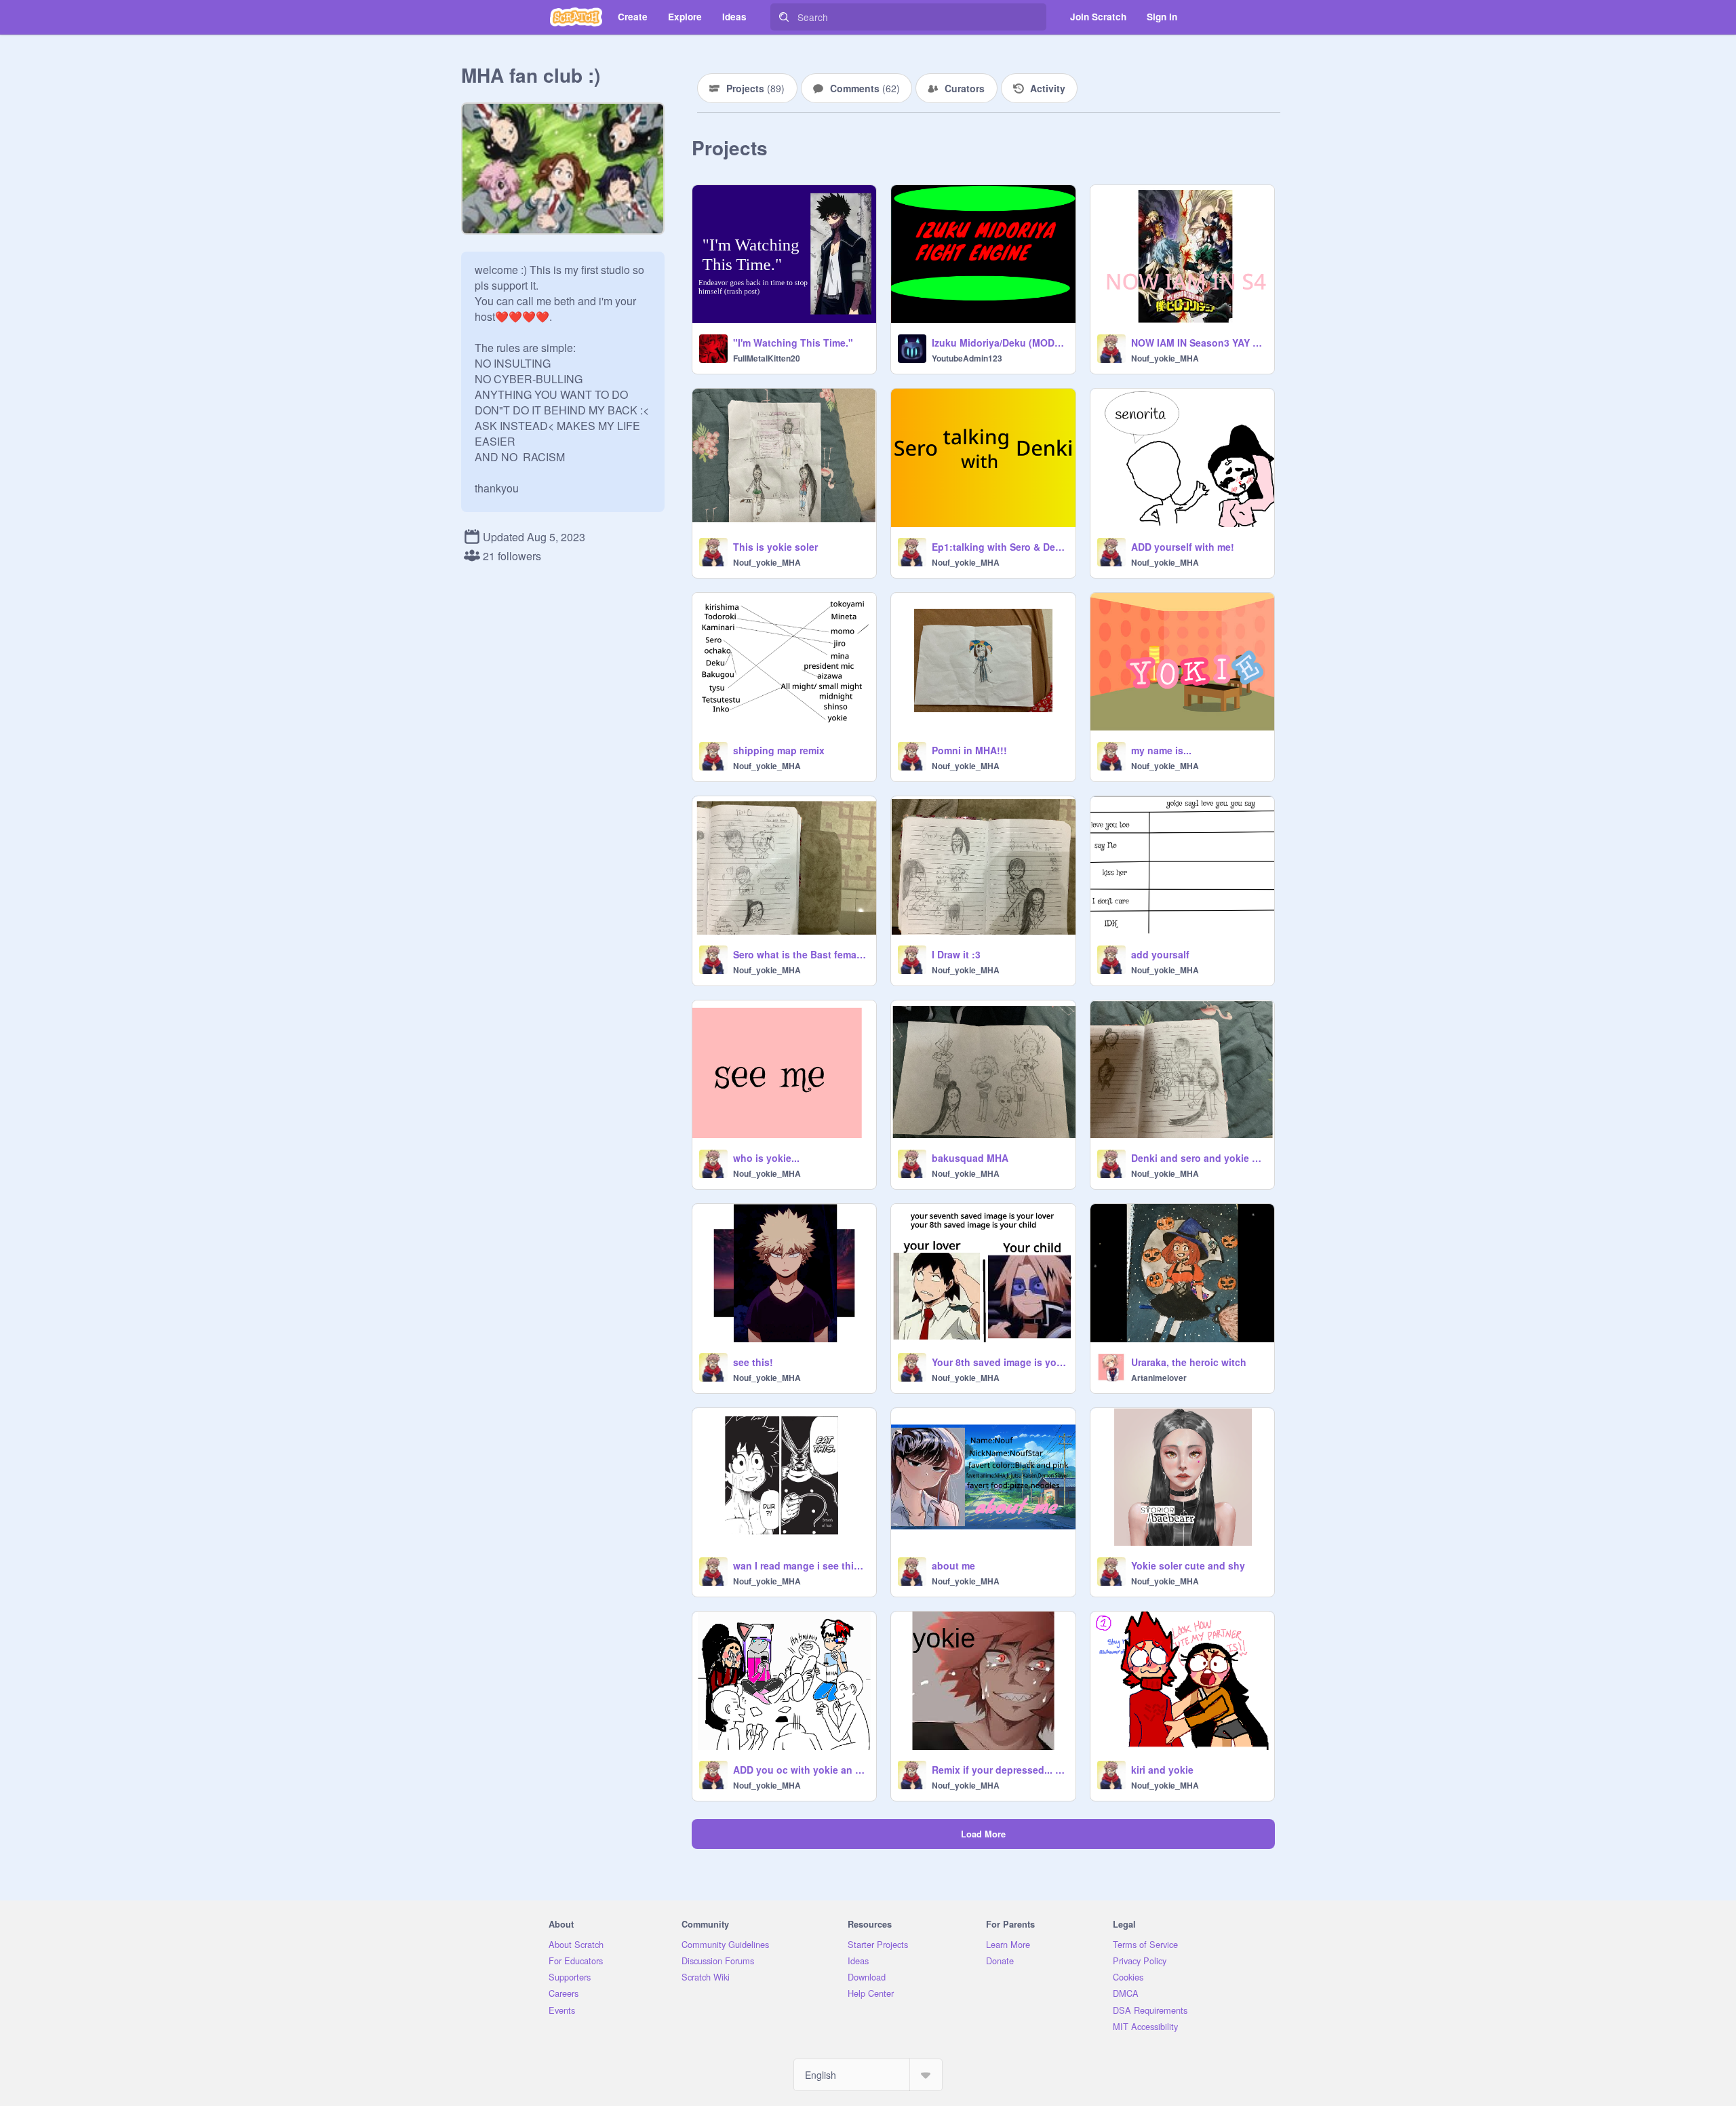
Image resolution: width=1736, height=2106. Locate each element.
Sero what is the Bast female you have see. (801, 954)
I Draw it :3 (956, 954)
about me (953, 1565)
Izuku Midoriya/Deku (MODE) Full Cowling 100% (999, 343)
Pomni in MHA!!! (969, 750)
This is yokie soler (775, 547)
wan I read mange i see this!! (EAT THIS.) (801, 1565)
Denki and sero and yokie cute (1199, 1158)
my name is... (1161, 750)
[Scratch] (576, 17)
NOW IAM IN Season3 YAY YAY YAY (1199, 343)
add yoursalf (1160, 954)
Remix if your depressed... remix (999, 1770)
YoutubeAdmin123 (967, 358)
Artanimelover (1159, 1378)
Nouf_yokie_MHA (1165, 358)
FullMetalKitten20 (767, 358)
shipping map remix (779, 750)
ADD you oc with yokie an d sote (801, 1770)
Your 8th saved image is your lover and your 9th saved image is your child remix (999, 1362)
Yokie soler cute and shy (1188, 1565)
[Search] (784, 17)
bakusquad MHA (970, 1158)
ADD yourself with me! (1183, 547)
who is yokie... (766, 1158)
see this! (753, 1362)
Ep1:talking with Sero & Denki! (999, 547)
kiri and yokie (1162, 1770)
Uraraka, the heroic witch (1189, 1362)
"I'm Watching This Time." (793, 343)
